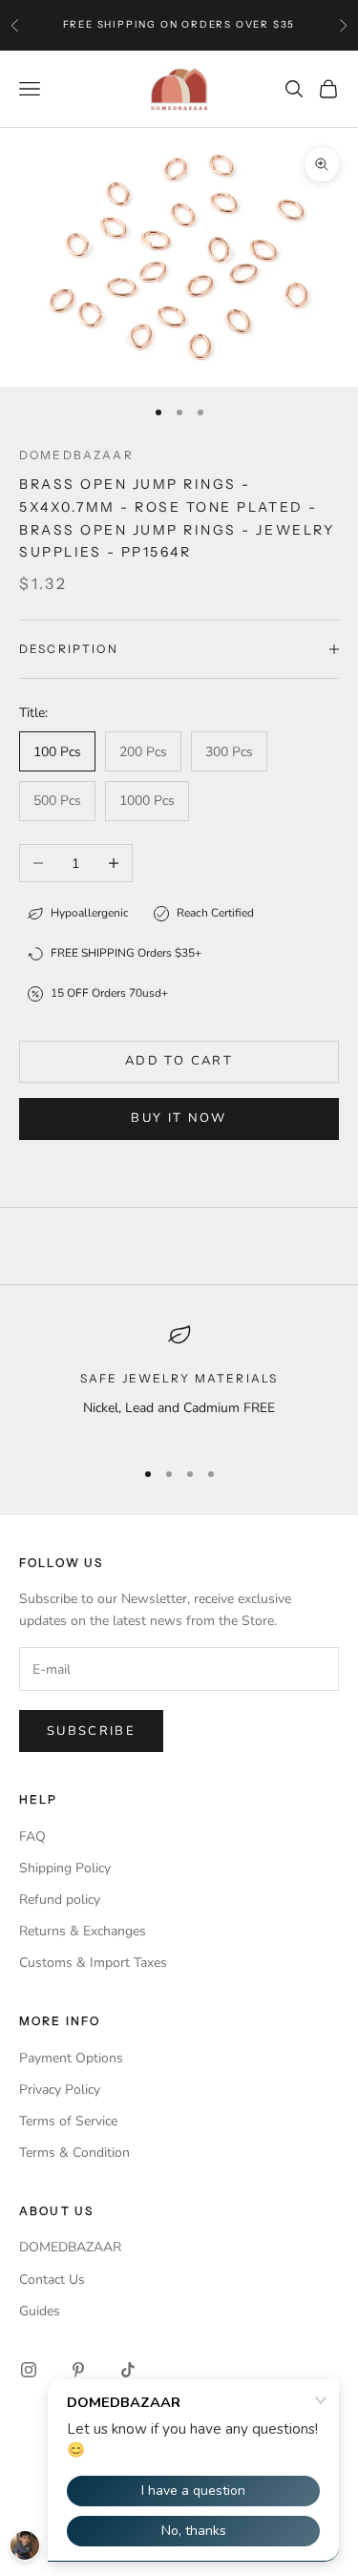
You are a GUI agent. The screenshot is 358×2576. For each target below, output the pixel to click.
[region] (179, 1382)
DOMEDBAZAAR (70, 2247)
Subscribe (91, 1731)
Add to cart (179, 1061)
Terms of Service (68, 2121)
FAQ (32, 1837)
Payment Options (71, 2058)
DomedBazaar (76, 455)
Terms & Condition (74, 2153)
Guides (40, 2311)
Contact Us (52, 2280)
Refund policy (60, 1900)
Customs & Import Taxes (93, 1963)
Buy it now (179, 1118)
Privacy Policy (60, 2090)
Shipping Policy (65, 1868)
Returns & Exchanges (83, 1931)
